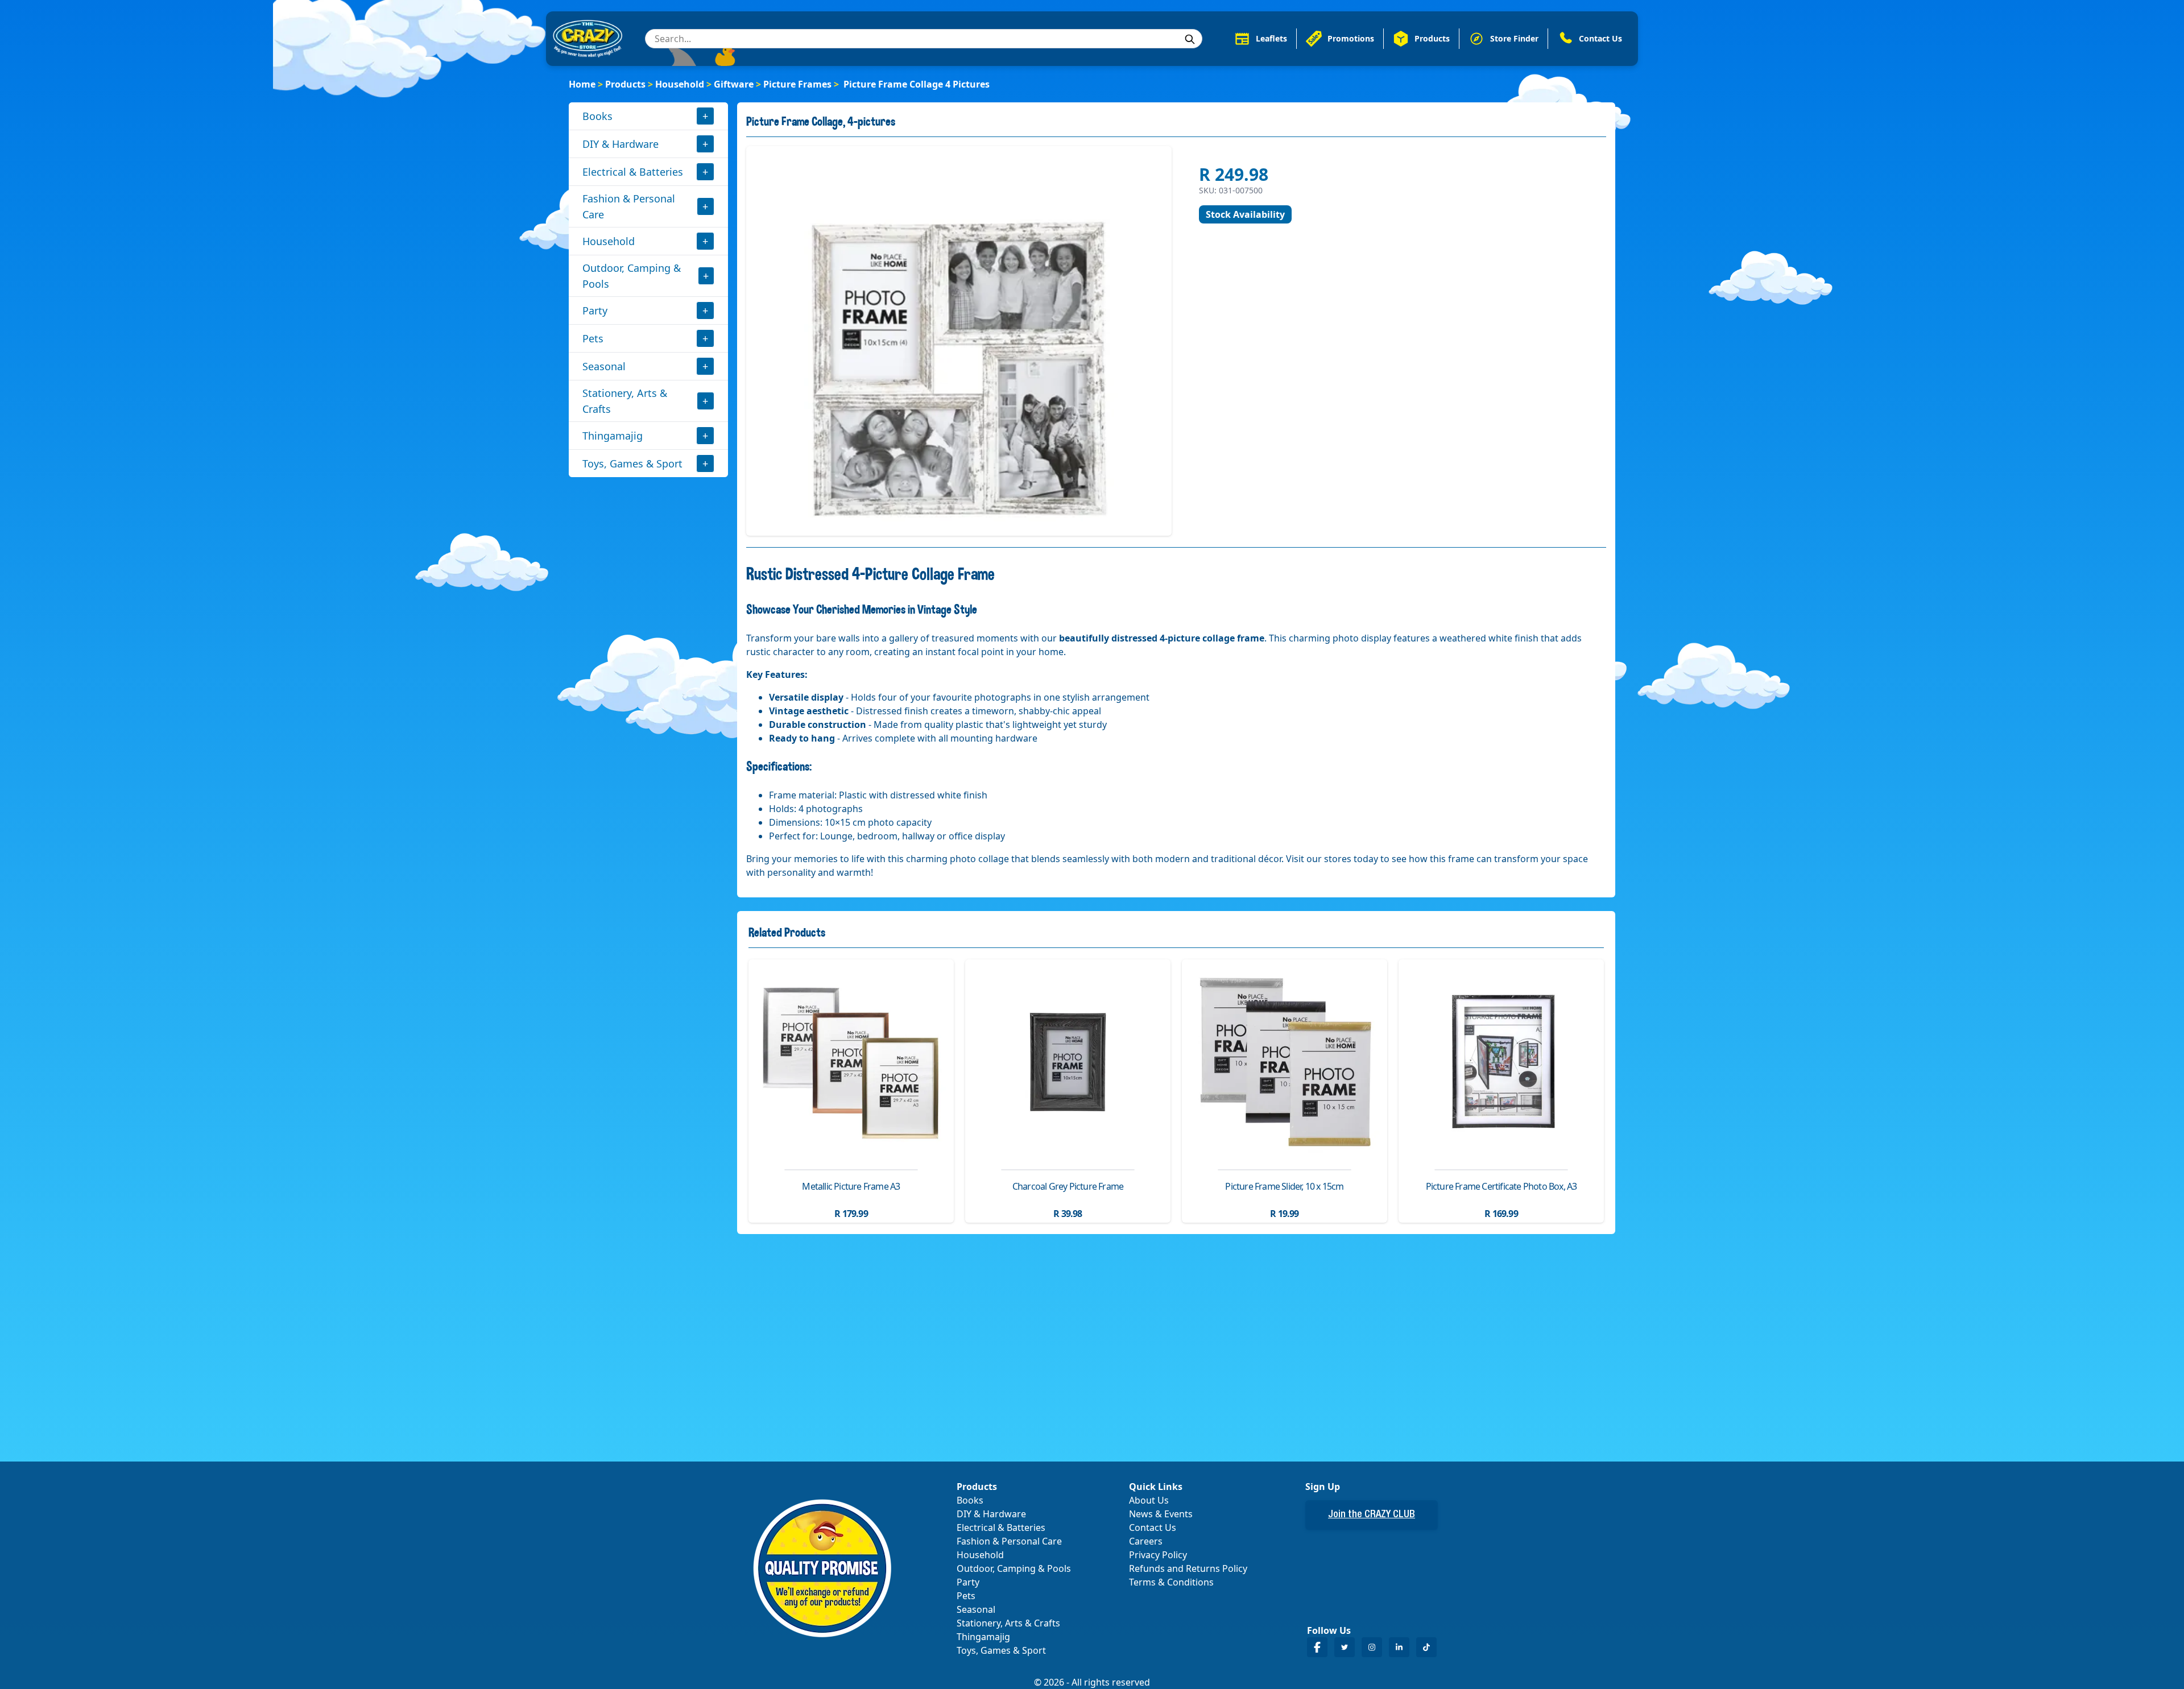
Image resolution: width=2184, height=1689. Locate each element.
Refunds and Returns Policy (1188, 1568)
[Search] (1190, 39)
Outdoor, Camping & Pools (632, 276)
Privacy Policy (1158, 1555)
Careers (1146, 1541)
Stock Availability (1245, 214)
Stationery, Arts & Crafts (625, 401)
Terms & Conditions (1171, 1582)
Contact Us (1153, 1527)
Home (582, 84)
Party (595, 311)
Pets (593, 338)
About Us (1149, 1500)
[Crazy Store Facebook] (1317, 1647)
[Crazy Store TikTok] (1426, 1647)
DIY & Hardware (621, 144)
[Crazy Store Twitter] (1345, 1647)
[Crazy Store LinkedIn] (1399, 1647)
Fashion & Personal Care (629, 206)
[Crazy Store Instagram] (1372, 1647)
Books (597, 116)
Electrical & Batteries (633, 172)
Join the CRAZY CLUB (1372, 1515)
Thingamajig (613, 436)
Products (625, 84)
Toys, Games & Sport (632, 463)
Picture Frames (797, 84)
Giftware (734, 84)
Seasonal (604, 366)
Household (680, 84)
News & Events (1161, 1514)
